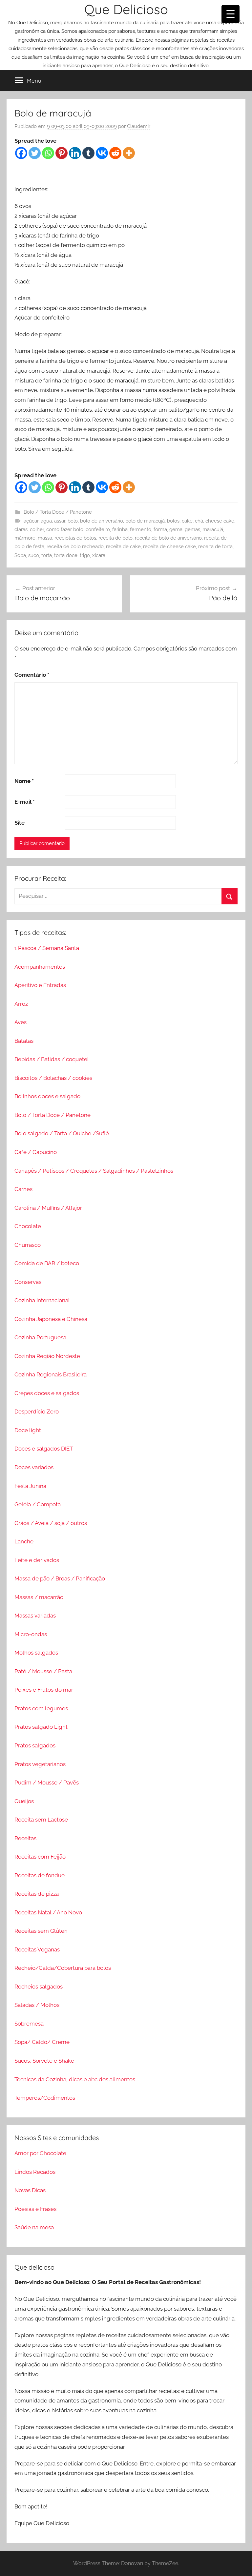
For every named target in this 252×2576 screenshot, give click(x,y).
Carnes (23, 1189)
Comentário (32, 675)
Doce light (28, 1430)
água (46, 521)
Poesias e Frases (35, 2209)
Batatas (24, 1041)
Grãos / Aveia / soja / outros (51, 1523)
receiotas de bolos (75, 538)
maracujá (213, 529)
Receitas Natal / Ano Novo (48, 1912)
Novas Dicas (30, 2190)
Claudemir (139, 126)
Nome (24, 781)
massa (45, 538)
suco (34, 555)
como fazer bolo (65, 529)
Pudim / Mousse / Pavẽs (47, 1783)
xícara (99, 555)
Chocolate (28, 1226)
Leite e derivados (37, 1560)
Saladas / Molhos (37, 2005)
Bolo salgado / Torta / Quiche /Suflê (62, 1133)
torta (47, 555)
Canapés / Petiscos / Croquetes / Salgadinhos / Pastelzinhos (94, 1171)
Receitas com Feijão (40, 1857)
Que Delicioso (126, 9)
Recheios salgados (39, 1987)
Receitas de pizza (37, 1894)
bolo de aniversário (102, 521)
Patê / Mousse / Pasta (43, 1671)
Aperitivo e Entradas (40, 985)
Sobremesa (29, 2024)
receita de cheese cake (169, 546)
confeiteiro (98, 529)
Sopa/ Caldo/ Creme (42, 2042)
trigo (85, 555)
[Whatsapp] (48, 153)
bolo (73, 521)
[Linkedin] (75, 153)
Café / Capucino (36, 1152)
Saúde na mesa (34, 2227)
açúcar (31, 521)
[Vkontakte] (102, 153)
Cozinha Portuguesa (40, 1337)
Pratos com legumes (41, 1708)
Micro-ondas (31, 1634)
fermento (141, 529)
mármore (25, 538)
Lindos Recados (35, 2172)
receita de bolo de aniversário (168, 538)
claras (21, 529)
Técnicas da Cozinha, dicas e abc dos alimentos (75, 2079)
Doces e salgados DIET (44, 1449)
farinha (120, 529)
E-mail (25, 802)
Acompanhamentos (40, 967)
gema (176, 529)
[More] (129, 153)
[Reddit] (115, 153)
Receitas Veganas (37, 1949)
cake (187, 521)
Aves (21, 1022)
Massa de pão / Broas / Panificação (60, 1578)
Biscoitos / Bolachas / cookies (53, 1078)
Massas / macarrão (39, 1597)
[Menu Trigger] (231, 14)
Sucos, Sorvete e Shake (44, 2061)
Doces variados (34, 1467)
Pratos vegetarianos (40, 1764)
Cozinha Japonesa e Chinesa (51, 1319)
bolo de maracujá (145, 521)
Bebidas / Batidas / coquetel (52, 1059)
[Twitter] (35, 153)
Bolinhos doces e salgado (47, 1096)
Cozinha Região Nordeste (47, 1356)
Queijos (24, 1801)
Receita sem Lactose (41, 1820)
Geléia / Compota (38, 1504)
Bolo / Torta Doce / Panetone (58, 512)
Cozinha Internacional (42, 1300)
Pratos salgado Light (41, 1727)
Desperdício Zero (37, 1412)
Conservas (28, 1282)
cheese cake (220, 521)
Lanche (24, 1541)
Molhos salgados (36, 1653)
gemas (192, 529)
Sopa (20, 555)
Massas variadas (35, 1616)
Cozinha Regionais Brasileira (51, 1374)
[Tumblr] (88, 153)
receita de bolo (115, 538)
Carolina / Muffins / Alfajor (48, 1208)
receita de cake (123, 546)
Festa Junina (30, 1486)
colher (37, 529)
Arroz (21, 1004)
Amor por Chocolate (40, 2153)
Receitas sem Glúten (41, 1931)
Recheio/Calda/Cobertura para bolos (63, 1968)
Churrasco (28, 1245)
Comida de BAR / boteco (47, 1263)
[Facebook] (21, 153)
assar (60, 521)
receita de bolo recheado (75, 546)
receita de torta (215, 546)
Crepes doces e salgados (47, 1393)
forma (160, 529)
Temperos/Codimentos (45, 2098)
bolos (173, 521)
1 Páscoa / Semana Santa (47, 948)
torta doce (66, 555)
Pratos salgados (35, 1745)
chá (199, 521)
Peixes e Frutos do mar (44, 1690)
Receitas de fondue (40, 1875)
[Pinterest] (62, 153)
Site (20, 823)
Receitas (25, 1838)
